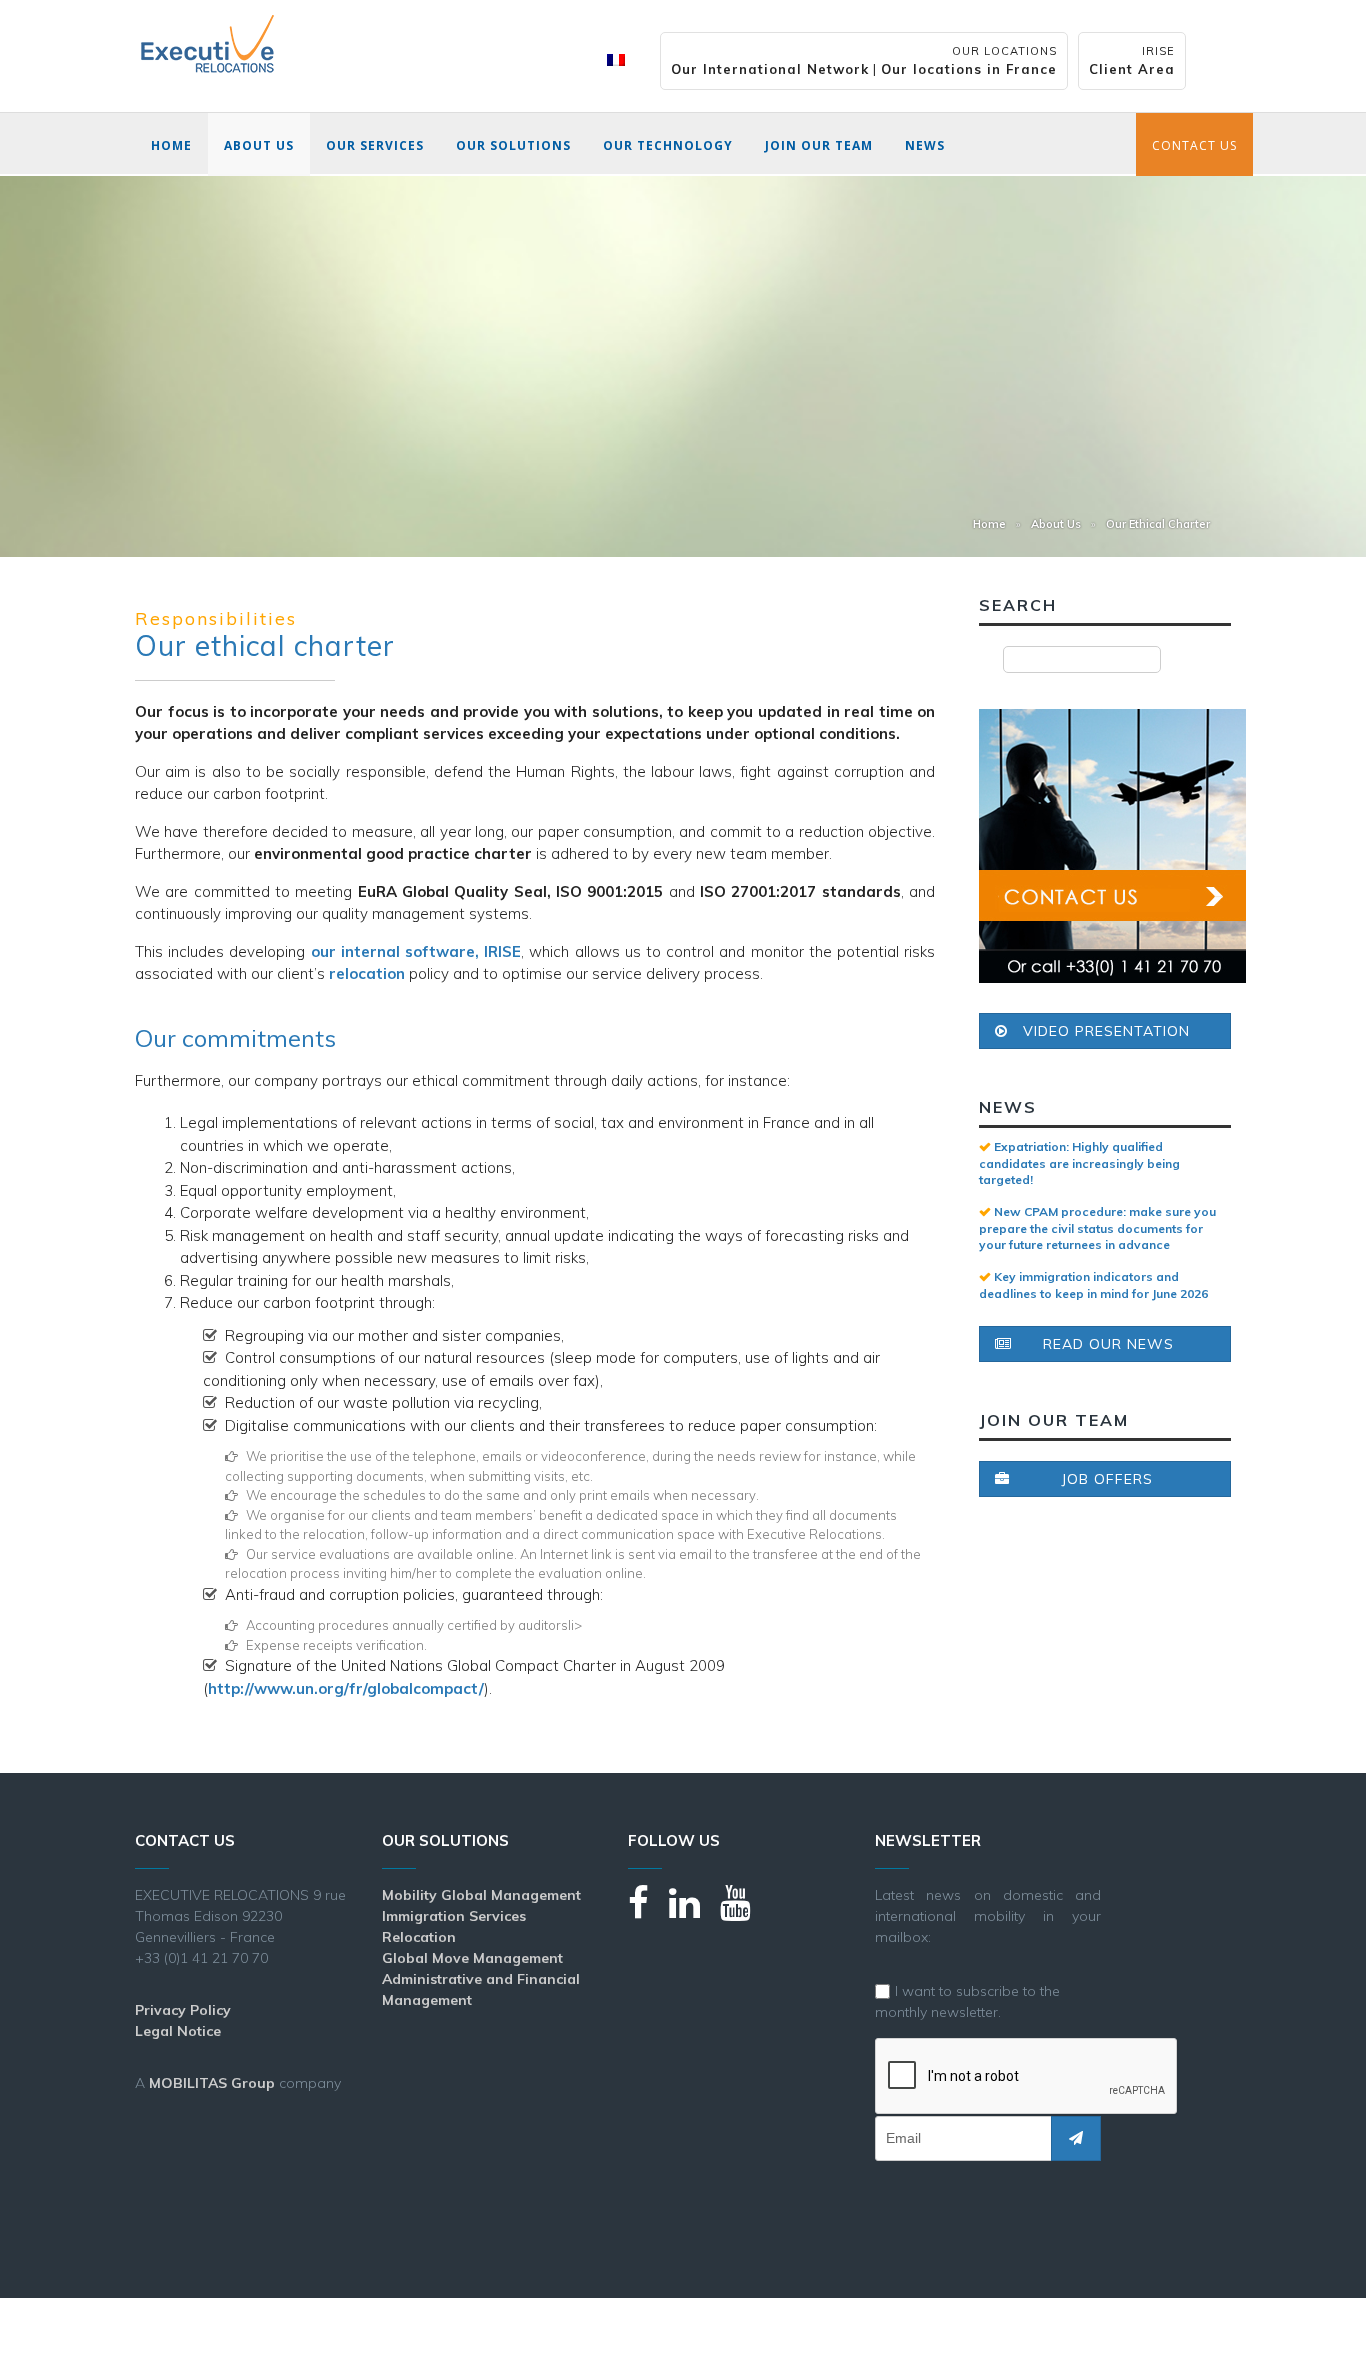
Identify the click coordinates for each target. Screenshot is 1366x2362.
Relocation (419, 1937)
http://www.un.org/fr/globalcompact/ (346, 1688)
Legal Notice (178, 2031)
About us (259, 145)
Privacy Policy (183, 2010)
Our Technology (668, 145)
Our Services (375, 145)
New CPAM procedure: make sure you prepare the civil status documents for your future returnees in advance (1097, 1228)
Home (171, 145)
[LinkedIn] (694, 1911)
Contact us (1194, 145)
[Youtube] (745, 1911)
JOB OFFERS (1107, 1479)
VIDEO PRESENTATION (1106, 1031)
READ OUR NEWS (1108, 1344)
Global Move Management (472, 1958)
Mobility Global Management (481, 1895)
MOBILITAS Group (212, 2083)
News (925, 145)
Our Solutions (513, 145)
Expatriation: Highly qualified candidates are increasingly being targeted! (1079, 1163)
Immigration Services (454, 1916)
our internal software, (416, 951)
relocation (367, 973)
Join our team (819, 145)
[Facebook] (648, 1911)
